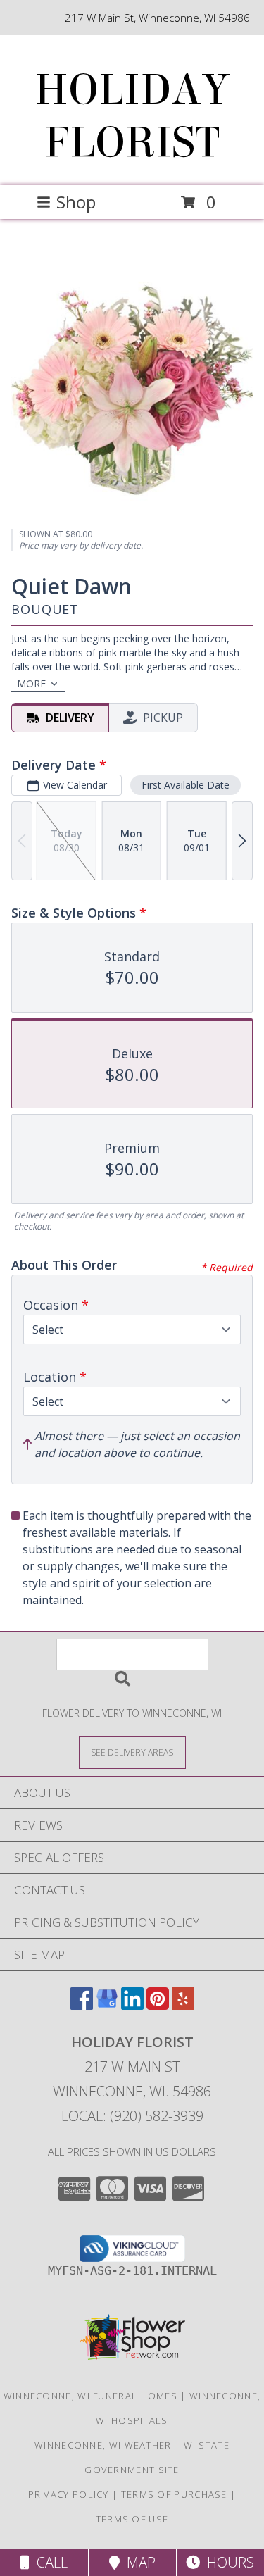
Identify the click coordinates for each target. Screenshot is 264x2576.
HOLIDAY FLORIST (132, 116)
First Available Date (186, 785)
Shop (76, 202)
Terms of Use (132, 2519)
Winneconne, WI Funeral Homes (90, 2396)
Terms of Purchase (174, 2494)
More (31, 683)
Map (138, 2562)
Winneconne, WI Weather (103, 2445)
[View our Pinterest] (158, 2005)
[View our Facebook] (82, 2005)
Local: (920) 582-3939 (132, 2116)
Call (49, 2562)
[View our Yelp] (183, 2005)
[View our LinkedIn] (132, 2005)
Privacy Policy (69, 2494)
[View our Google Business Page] (107, 2005)
